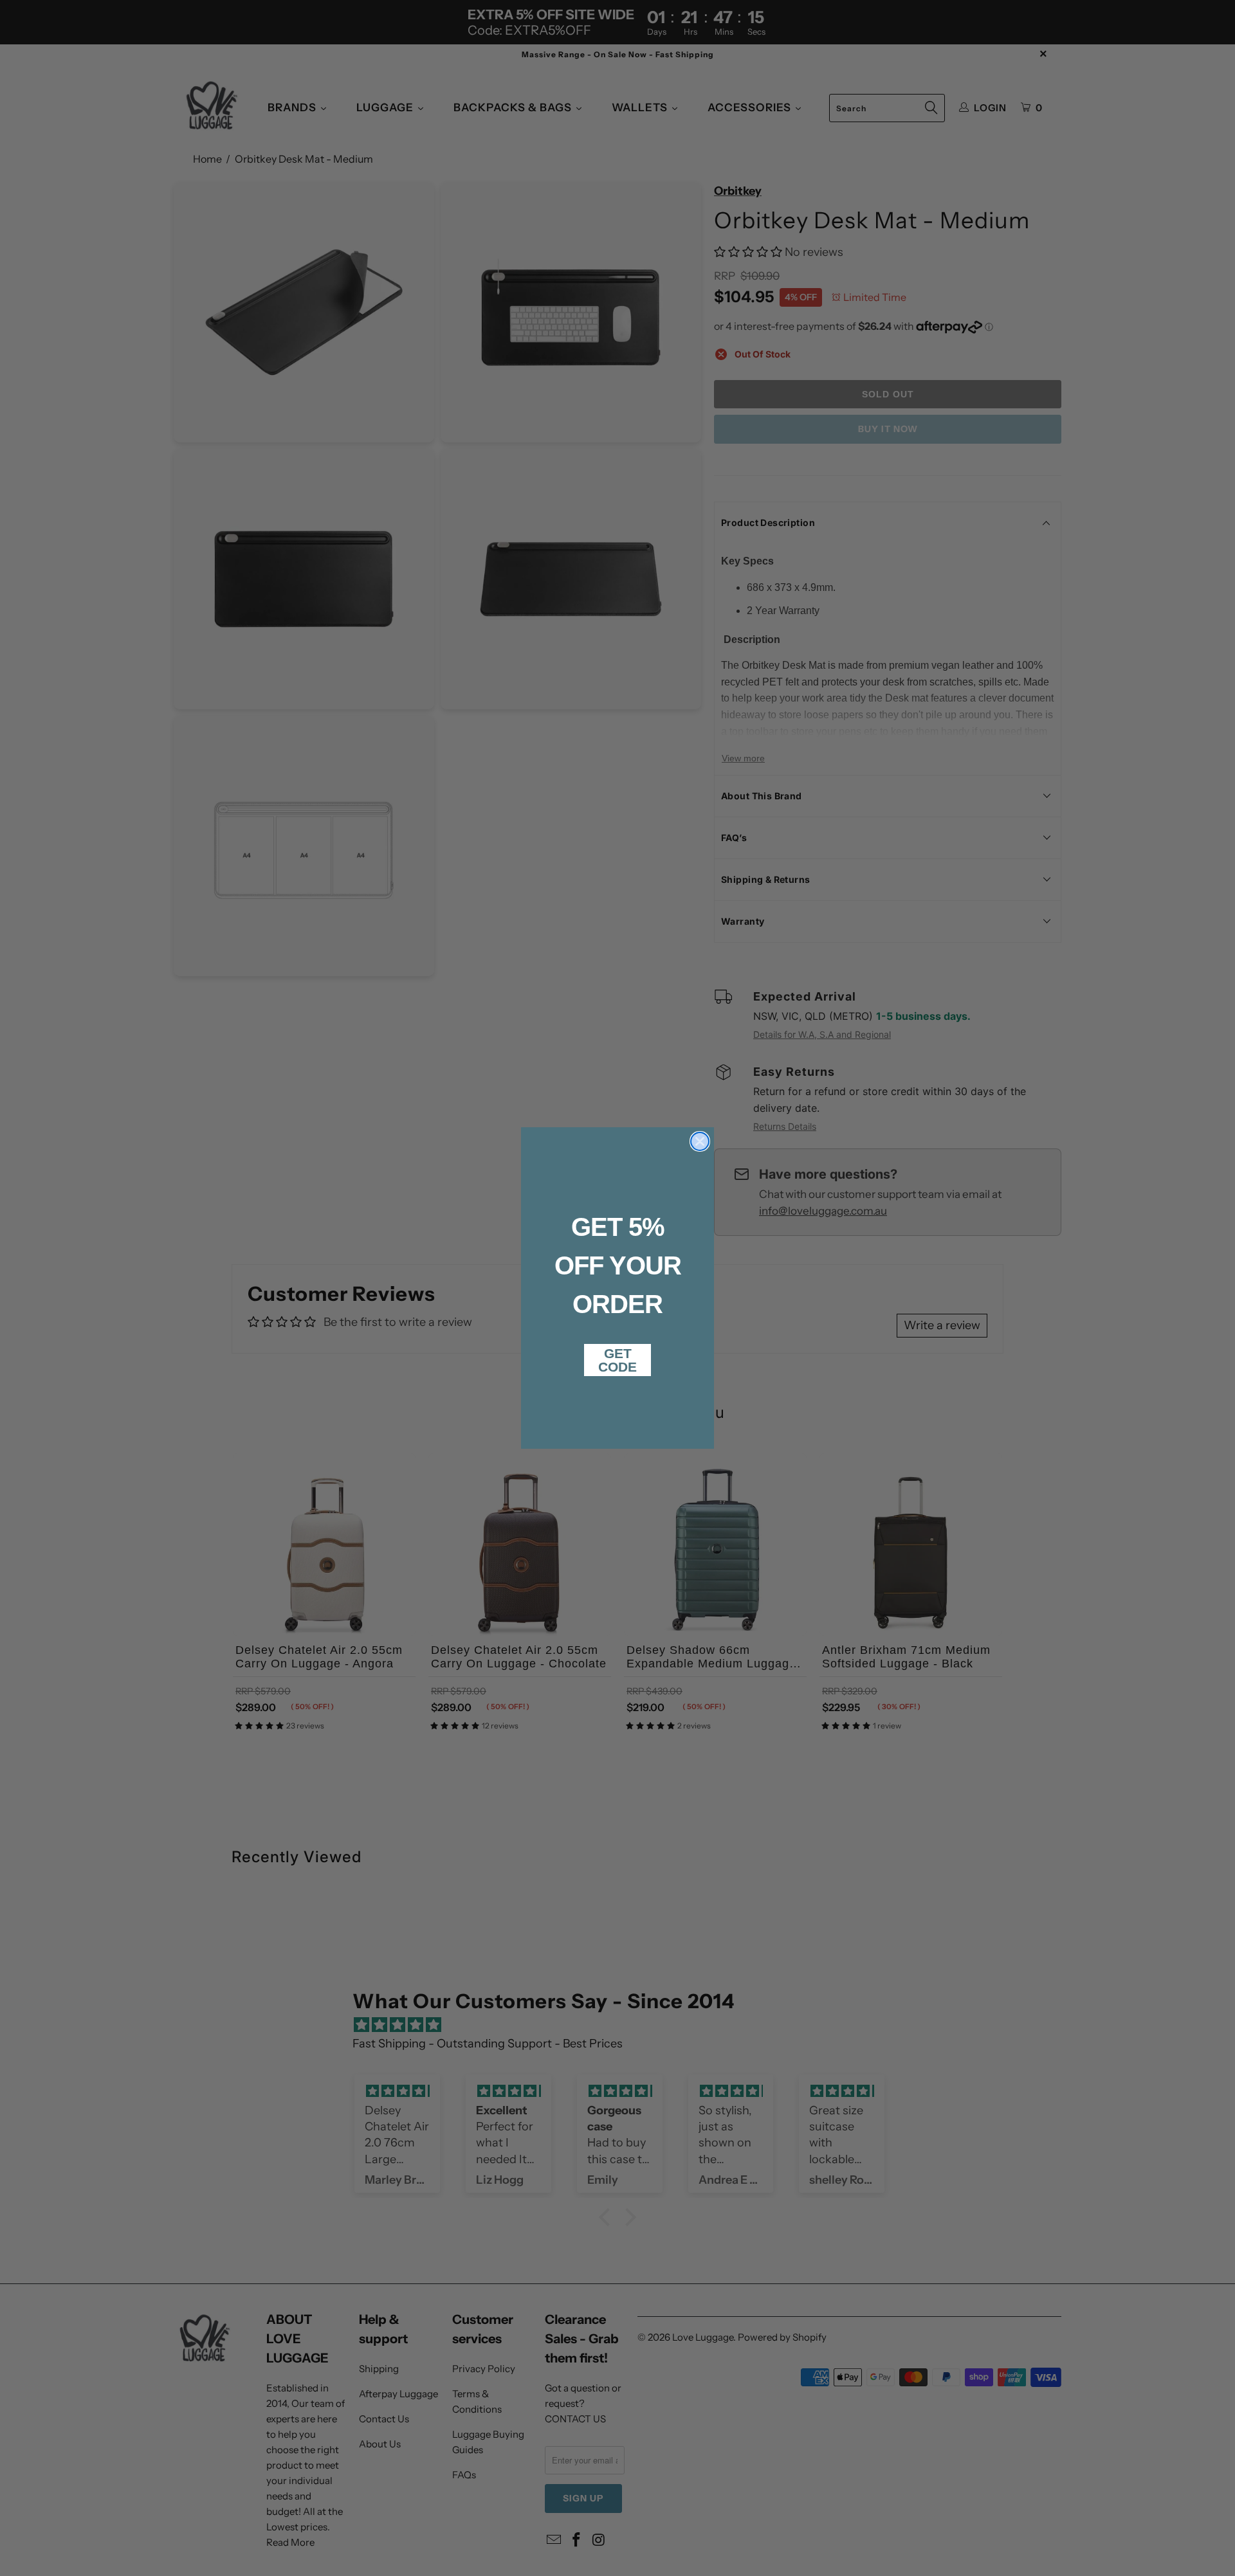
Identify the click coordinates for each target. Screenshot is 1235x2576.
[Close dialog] (700, 1141)
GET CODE (617, 1360)
